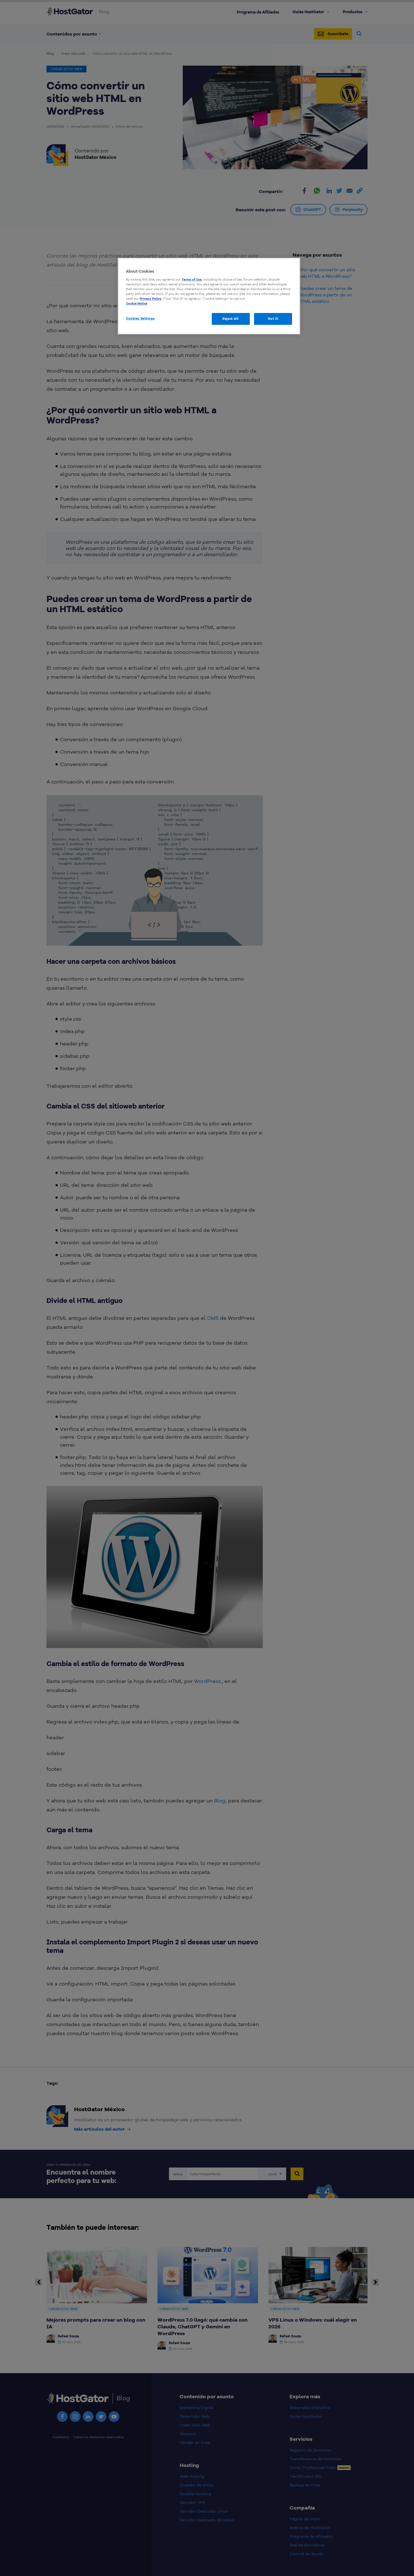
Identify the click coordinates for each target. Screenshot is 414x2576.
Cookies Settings (140, 318)
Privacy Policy (151, 299)
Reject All (231, 319)
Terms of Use (192, 279)
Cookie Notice (137, 303)
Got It (273, 319)
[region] (209, 296)
